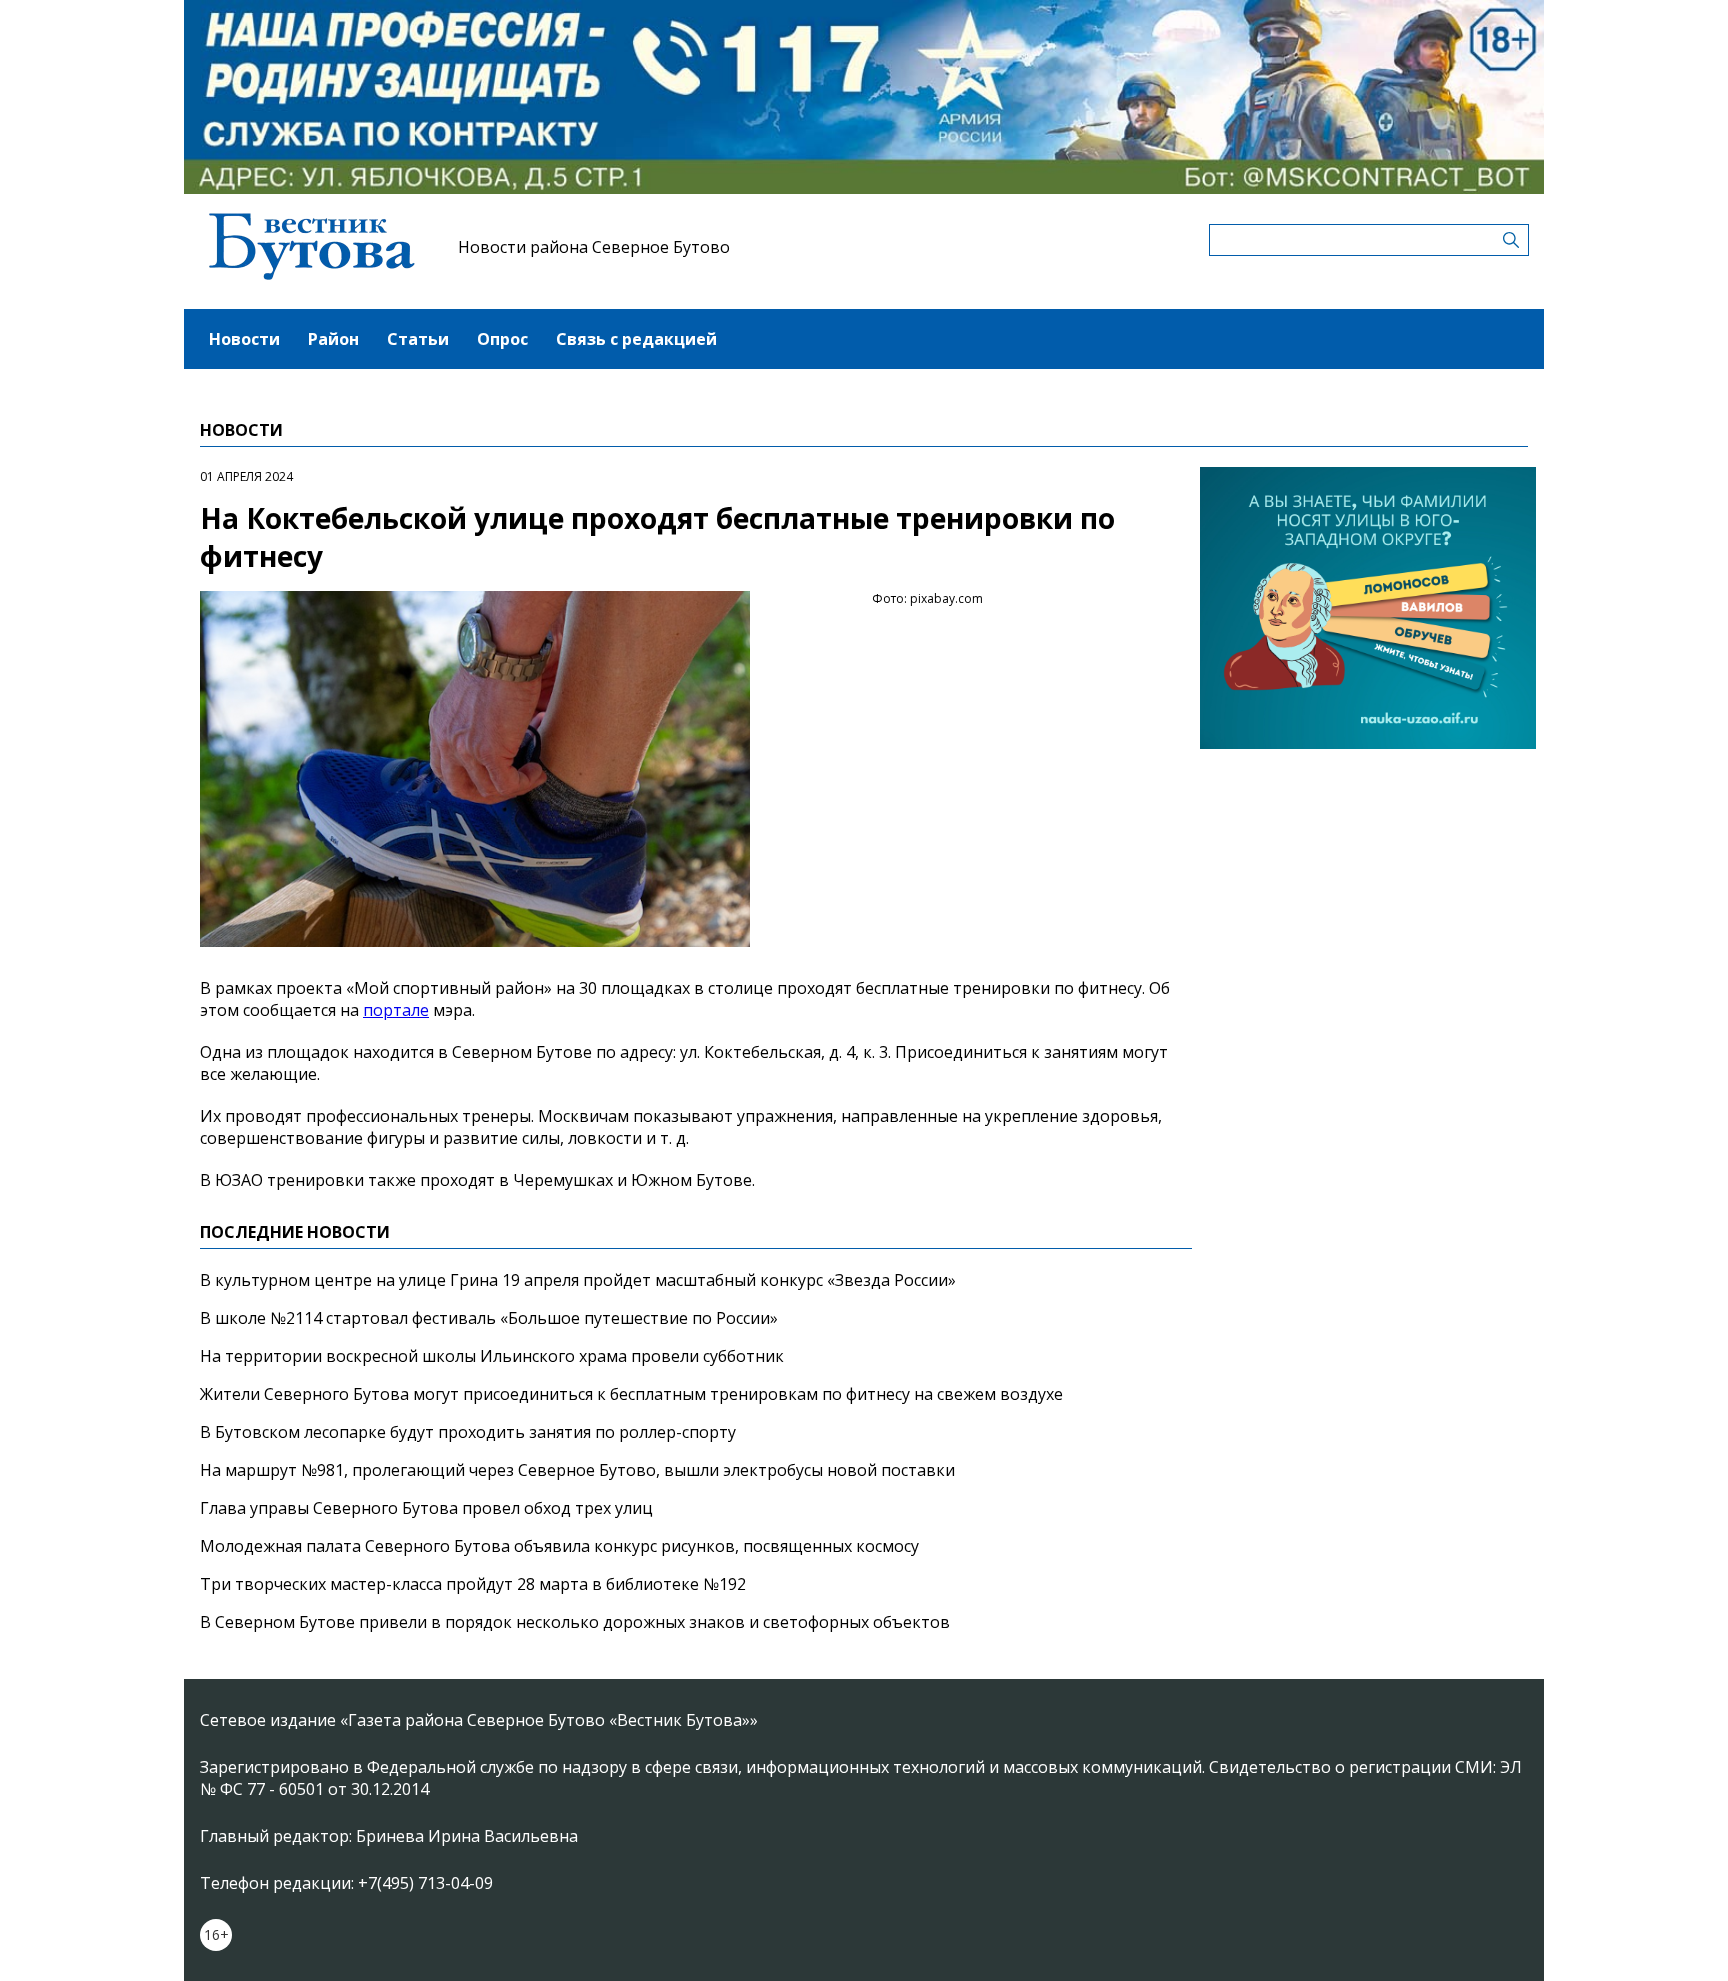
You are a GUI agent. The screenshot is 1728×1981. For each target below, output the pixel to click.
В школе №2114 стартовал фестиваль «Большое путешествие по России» (489, 1318)
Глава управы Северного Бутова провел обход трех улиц (426, 1508)
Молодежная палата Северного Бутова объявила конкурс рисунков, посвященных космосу (559, 1546)
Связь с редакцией (636, 339)
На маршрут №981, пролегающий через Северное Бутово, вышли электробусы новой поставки (577, 1470)
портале (396, 1010)
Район (333, 339)
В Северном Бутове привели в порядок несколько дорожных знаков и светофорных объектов (575, 1622)
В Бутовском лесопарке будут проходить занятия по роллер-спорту (468, 1432)
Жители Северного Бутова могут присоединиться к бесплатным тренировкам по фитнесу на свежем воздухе (631, 1394)
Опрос (502, 339)
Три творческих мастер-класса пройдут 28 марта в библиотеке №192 (473, 1584)
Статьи (418, 339)
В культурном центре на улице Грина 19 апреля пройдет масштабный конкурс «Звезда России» (578, 1280)
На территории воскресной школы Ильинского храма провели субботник (492, 1356)
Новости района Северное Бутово (594, 247)
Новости (244, 339)
